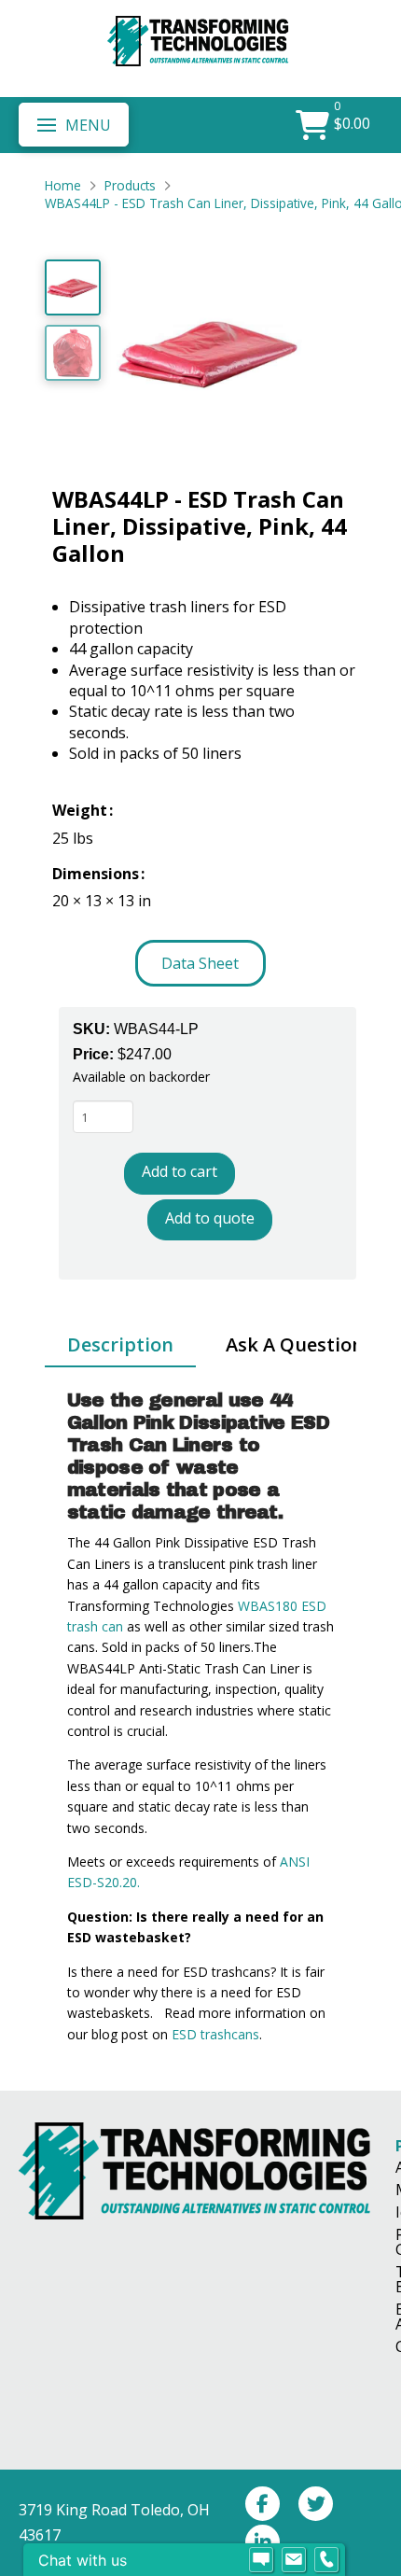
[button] (74, 124)
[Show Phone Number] (326, 2560)
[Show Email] (294, 2560)
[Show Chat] (261, 2560)
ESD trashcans (215, 2034)
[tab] (120, 1346)
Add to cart (180, 1171)
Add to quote (210, 1218)
